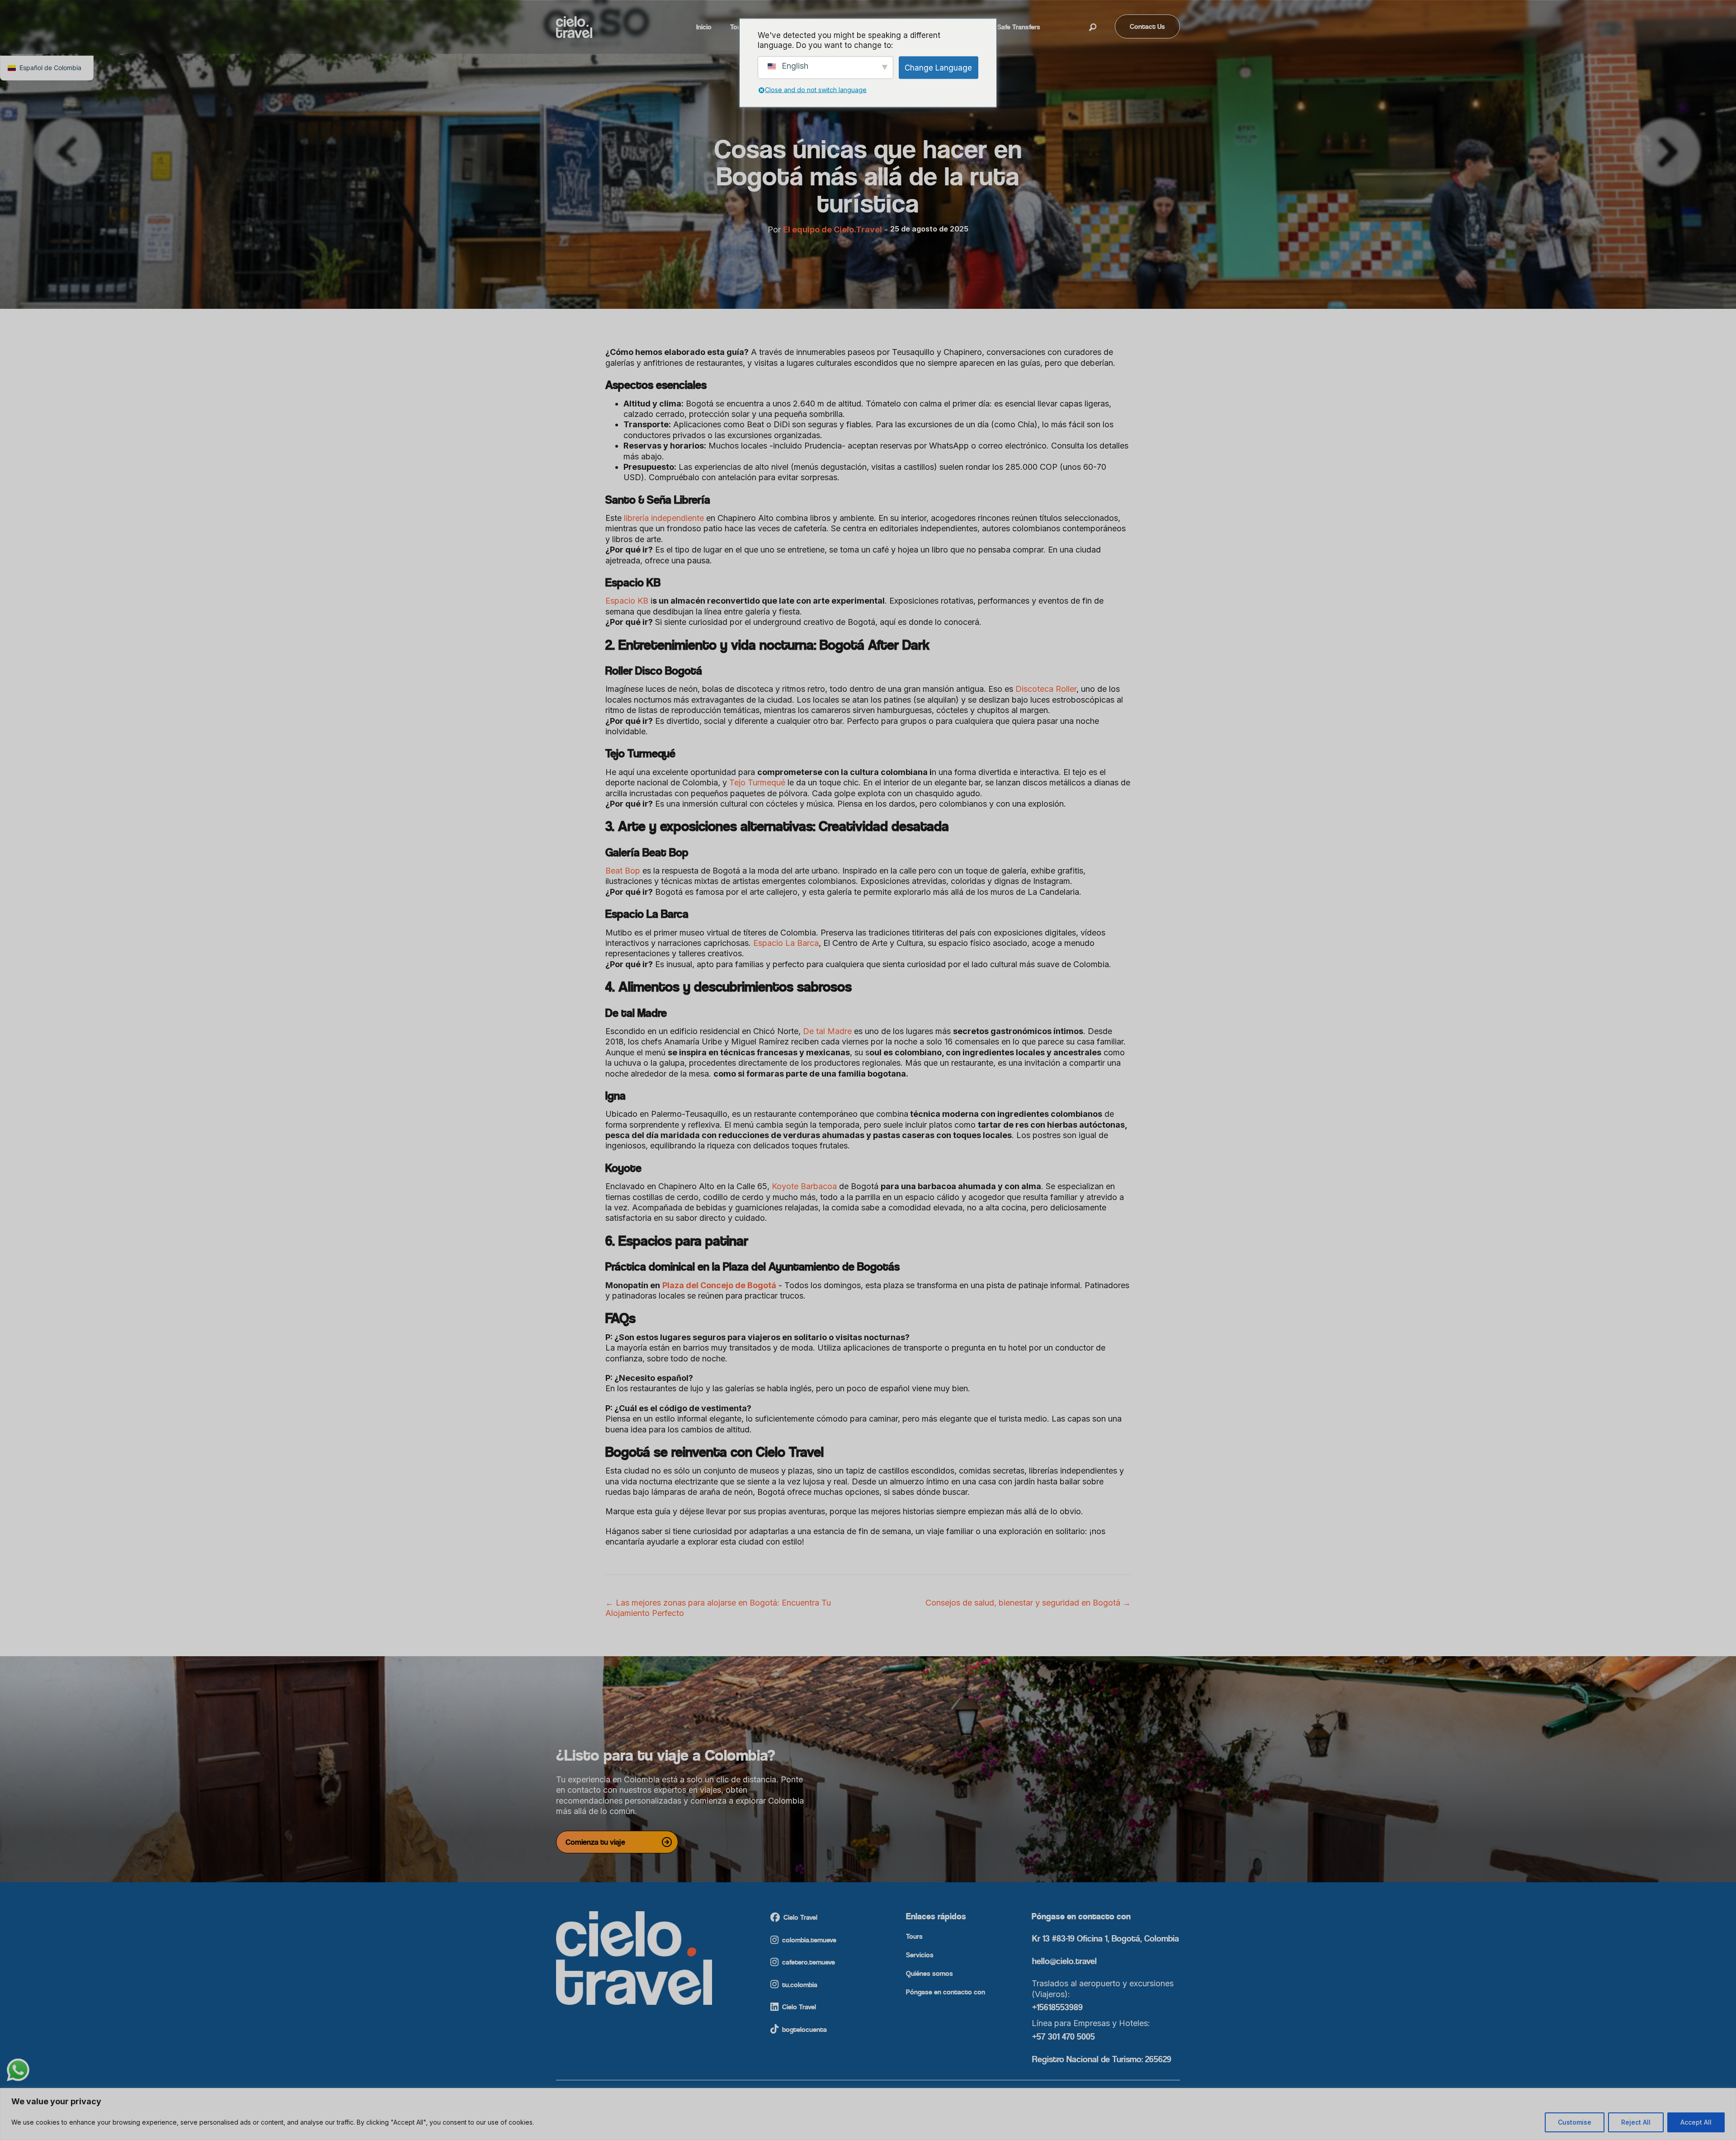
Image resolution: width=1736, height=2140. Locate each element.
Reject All (1636, 2122)
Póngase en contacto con (946, 1992)
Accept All (1696, 2122)
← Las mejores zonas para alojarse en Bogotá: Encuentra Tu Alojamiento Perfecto (718, 1608)
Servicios (920, 1955)
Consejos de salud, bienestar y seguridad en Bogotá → (1028, 1603)
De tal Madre (826, 1031)
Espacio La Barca (785, 943)
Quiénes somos (929, 1974)
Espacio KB (627, 601)
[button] (1093, 28)
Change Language (938, 67)
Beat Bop (623, 871)
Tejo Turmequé (756, 782)
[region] (868, 2114)
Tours (914, 1937)
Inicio (704, 27)
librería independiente (663, 518)
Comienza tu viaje (595, 1842)
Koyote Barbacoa (803, 1186)
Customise (1575, 2122)
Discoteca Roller (1045, 689)
